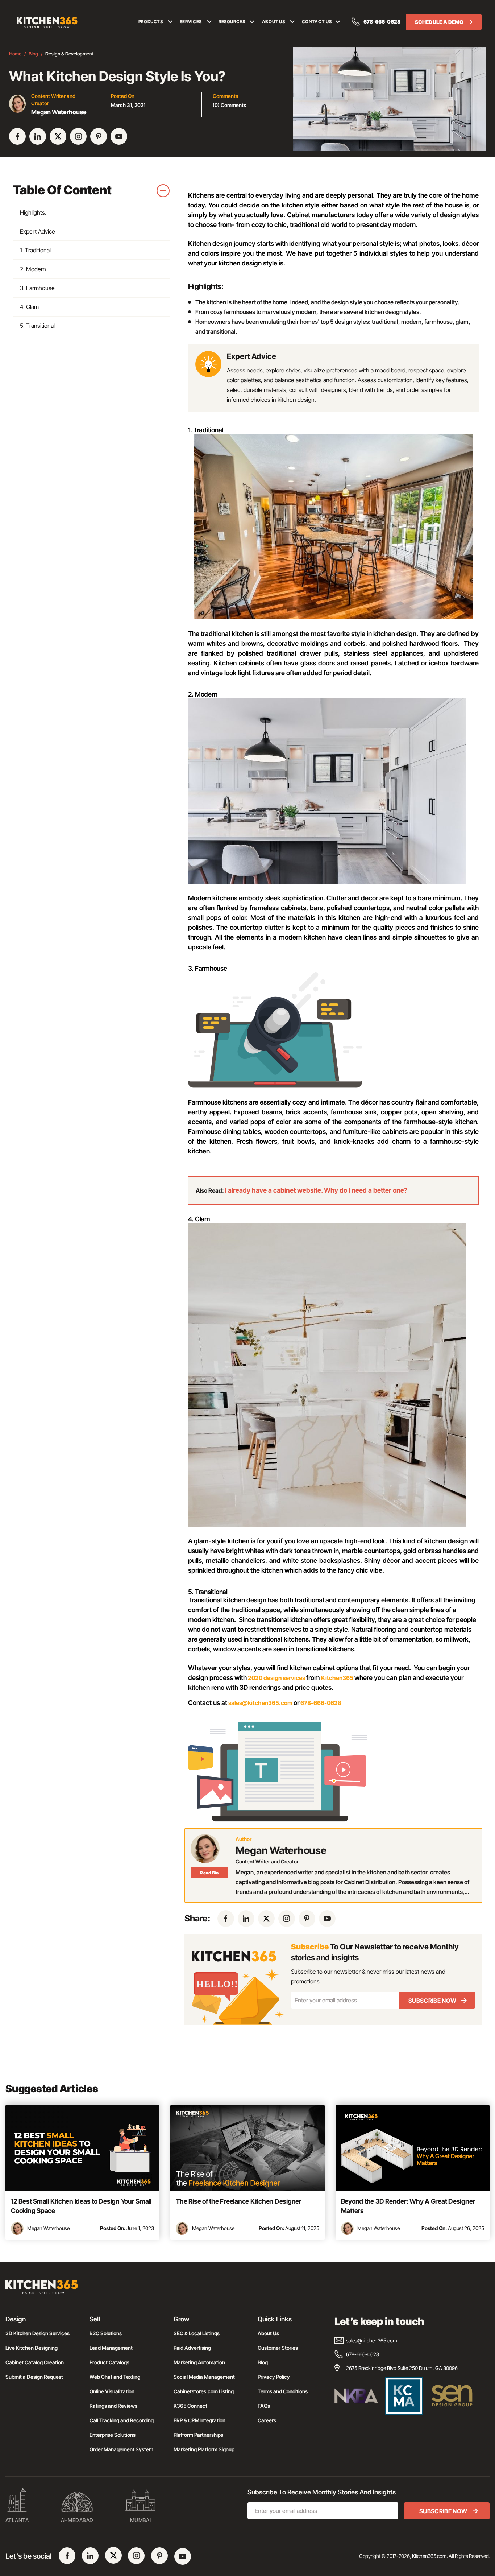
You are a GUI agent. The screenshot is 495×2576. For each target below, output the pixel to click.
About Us (268, 2333)
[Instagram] (78, 136)
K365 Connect (190, 2406)
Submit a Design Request (34, 2377)
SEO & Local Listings (197, 2333)
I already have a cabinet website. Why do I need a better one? (316, 1190)
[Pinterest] (99, 136)
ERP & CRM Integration (199, 2420)
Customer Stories (278, 2348)
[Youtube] (119, 136)
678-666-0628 (382, 22)
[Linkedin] (38, 136)
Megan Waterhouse (48, 2228)
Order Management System (121, 2449)
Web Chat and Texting (115, 2377)
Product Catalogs (109, 2362)
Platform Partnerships (198, 2435)
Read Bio (209, 1873)
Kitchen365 (337, 1678)
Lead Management (111, 2348)
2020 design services (276, 1678)
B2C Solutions (106, 2333)
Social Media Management (204, 2377)
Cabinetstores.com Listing (204, 2391)
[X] (58, 136)
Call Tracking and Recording (122, 2420)
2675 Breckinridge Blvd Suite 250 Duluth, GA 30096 (402, 2368)
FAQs (264, 2406)
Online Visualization (112, 2391)
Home (15, 54)
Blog (33, 54)
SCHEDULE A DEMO (439, 22)
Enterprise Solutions (113, 2435)
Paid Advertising (192, 2348)
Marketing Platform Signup (204, 2449)
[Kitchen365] (42, 2290)
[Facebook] (17, 136)
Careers (267, 2420)
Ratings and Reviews (113, 2406)
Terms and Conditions (283, 2391)
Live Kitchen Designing (32, 2348)
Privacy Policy (274, 2377)
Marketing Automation (199, 2362)
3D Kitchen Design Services (38, 2333)
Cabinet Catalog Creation (35, 2362)
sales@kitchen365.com (260, 1703)
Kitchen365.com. (430, 2556)
